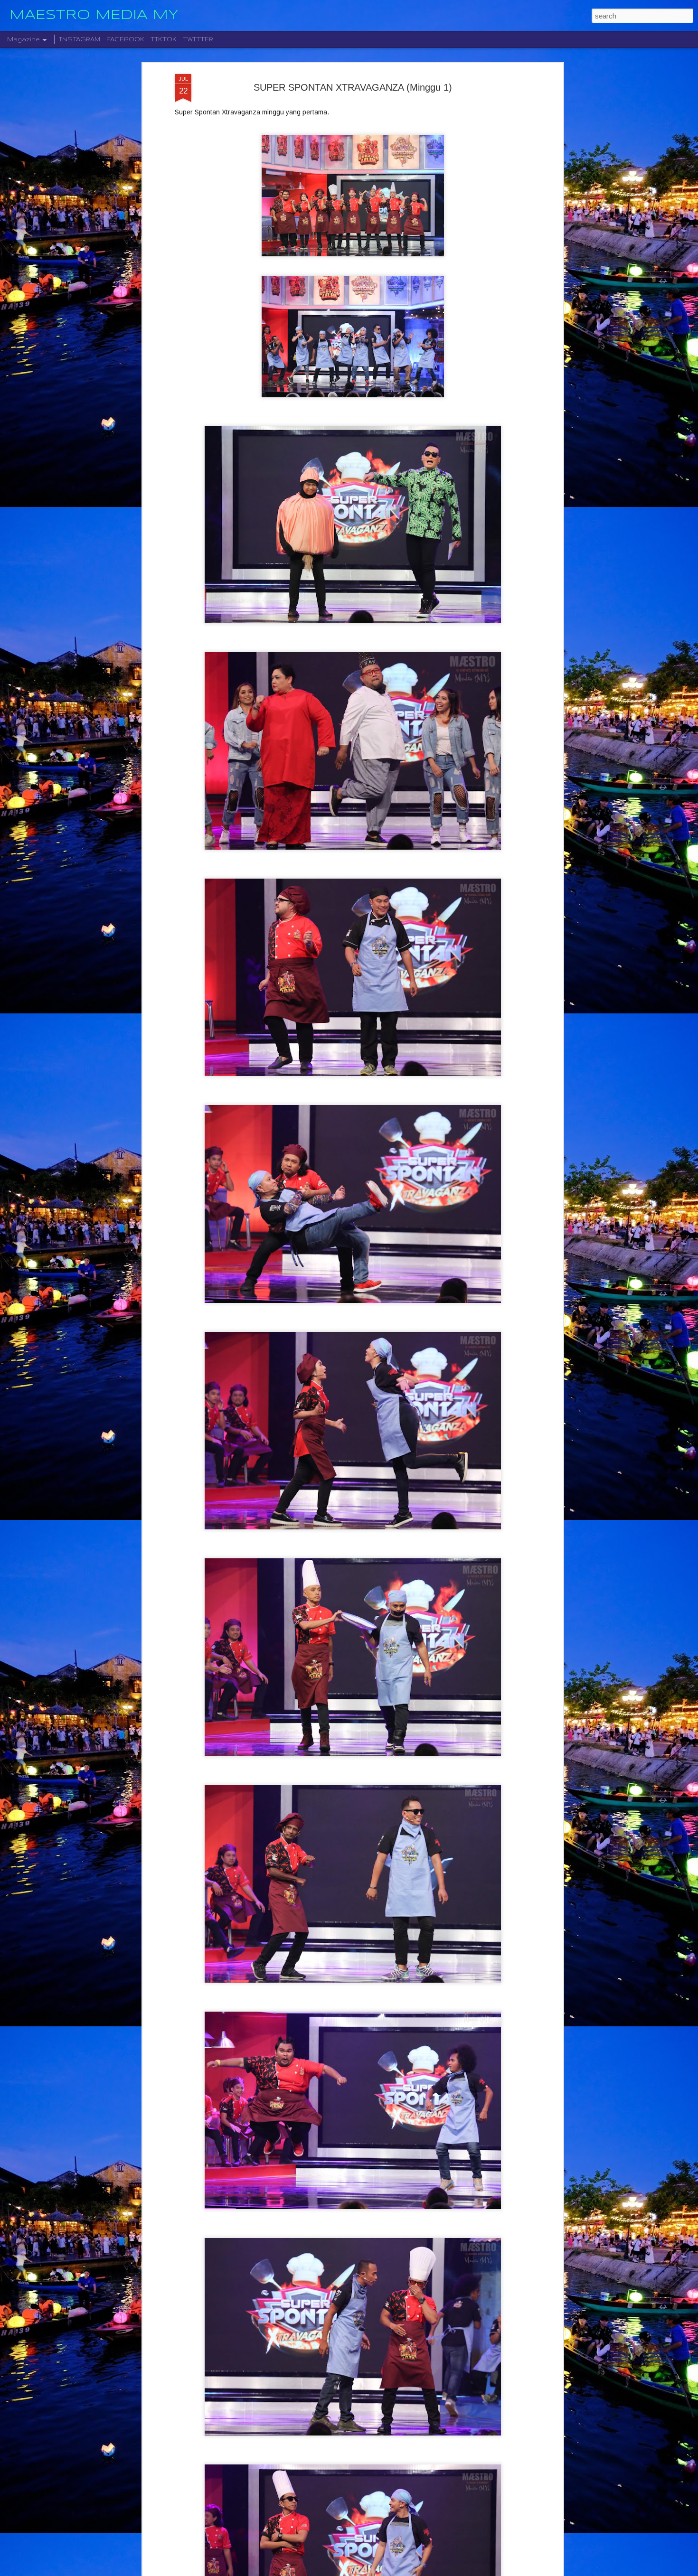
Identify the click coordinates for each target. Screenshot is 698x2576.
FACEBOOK (125, 39)
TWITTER (198, 39)
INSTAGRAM (80, 39)
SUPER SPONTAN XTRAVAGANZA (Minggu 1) (353, 87)
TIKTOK (164, 39)
